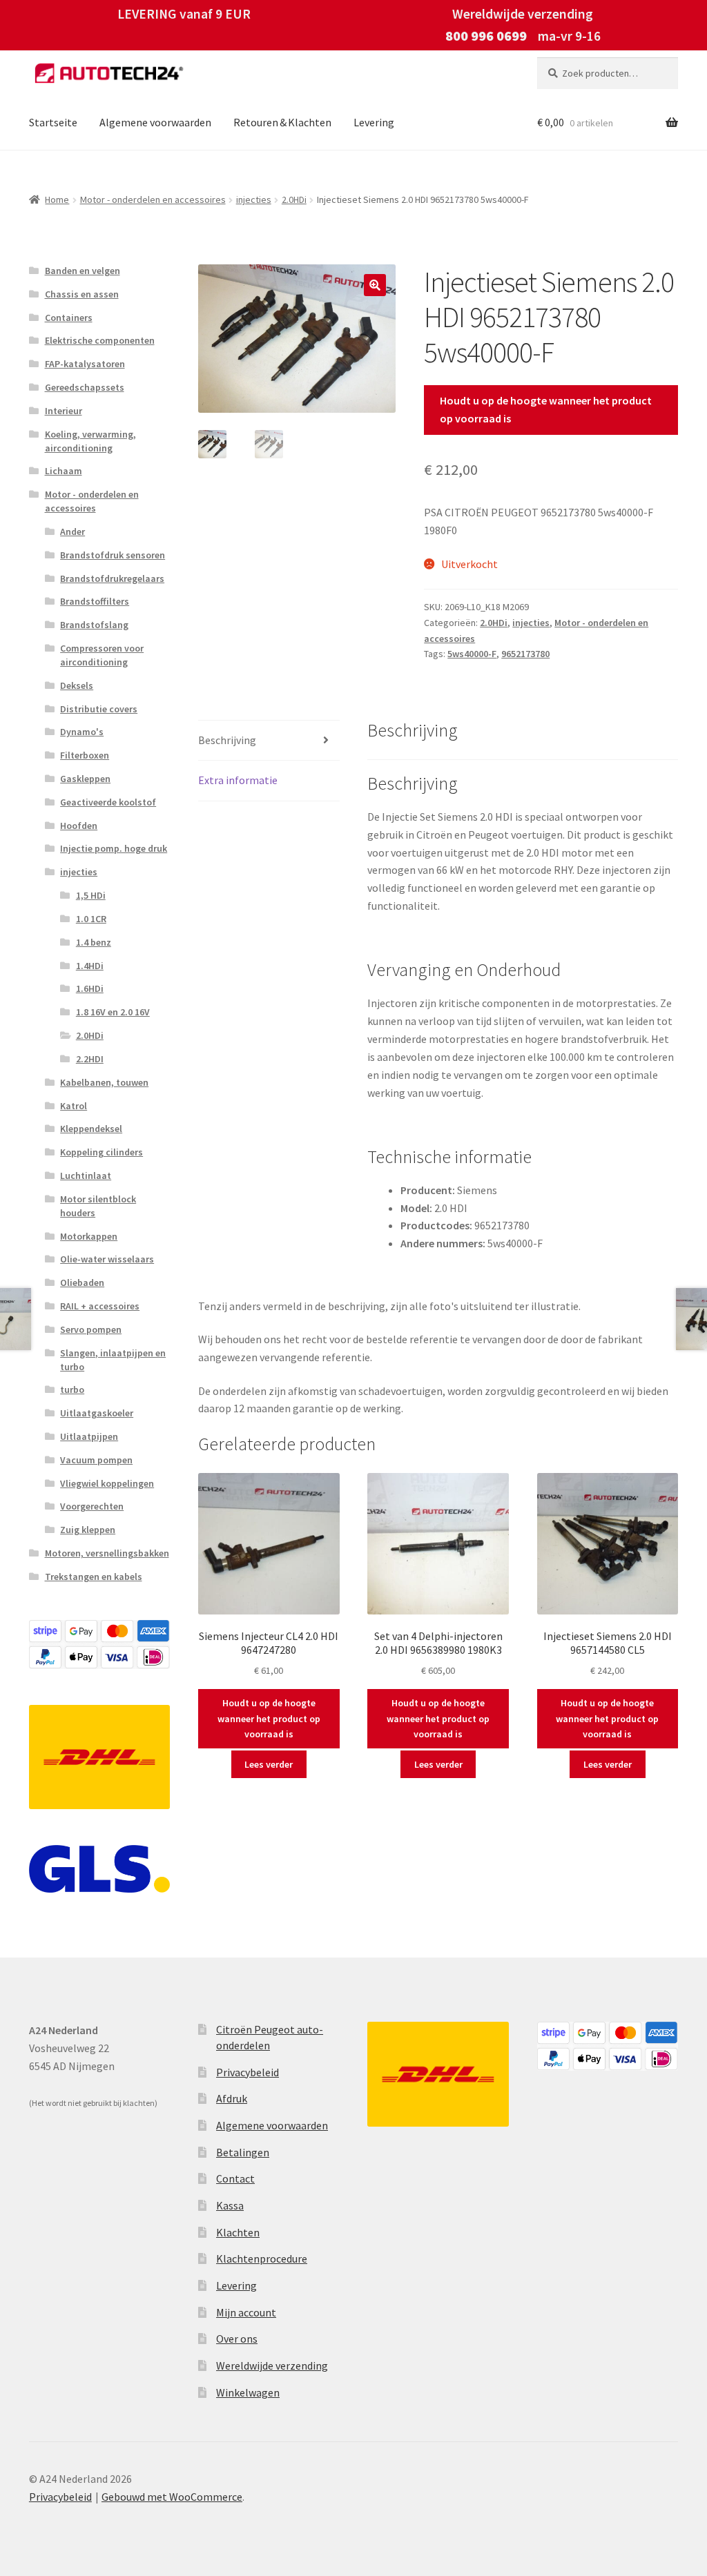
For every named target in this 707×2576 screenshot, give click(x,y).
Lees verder (269, 1764)
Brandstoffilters (95, 601)
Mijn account (246, 2312)
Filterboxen (85, 755)
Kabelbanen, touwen (104, 1082)
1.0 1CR (91, 919)
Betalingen (243, 2152)
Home (57, 199)
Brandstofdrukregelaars (112, 578)
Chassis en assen (82, 294)
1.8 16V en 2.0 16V (113, 1012)
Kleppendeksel (91, 1129)
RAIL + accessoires (100, 1306)
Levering (374, 122)
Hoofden (79, 826)
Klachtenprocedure (262, 2258)
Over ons (237, 2339)
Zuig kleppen (88, 1530)
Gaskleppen (85, 779)
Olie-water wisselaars (107, 1259)
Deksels (77, 685)
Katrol (74, 1106)
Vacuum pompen (96, 1460)
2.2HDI (90, 1059)
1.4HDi (90, 966)
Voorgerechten (92, 1506)
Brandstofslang (94, 625)
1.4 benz (94, 942)
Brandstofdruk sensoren (113, 555)
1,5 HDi (91, 895)
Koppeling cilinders (101, 1152)
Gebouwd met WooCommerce (172, 2497)
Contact (235, 2178)
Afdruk (232, 2098)
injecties (254, 199)
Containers (69, 318)
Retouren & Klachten (282, 122)
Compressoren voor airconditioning (102, 655)
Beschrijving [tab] (227, 740)
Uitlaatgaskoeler (97, 1413)
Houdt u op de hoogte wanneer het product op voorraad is (546, 409)
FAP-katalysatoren (85, 364)
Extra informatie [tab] (238, 780)
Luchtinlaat (86, 1175)
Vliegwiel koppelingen (107, 1483)
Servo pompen (91, 1329)
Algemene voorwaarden (155, 122)
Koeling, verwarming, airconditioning (90, 441)
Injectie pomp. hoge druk (114, 848)
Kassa (230, 2205)
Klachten (238, 2232)
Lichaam (64, 471)
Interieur (64, 411)
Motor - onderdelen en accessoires (153, 199)
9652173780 (525, 654)
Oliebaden (82, 1282)
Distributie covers (99, 709)
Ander (72, 531)
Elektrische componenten (100, 340)
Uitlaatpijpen (89, 1436)
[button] (375, 285)
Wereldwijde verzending (272, 2365)
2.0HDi (294, 199)
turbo (72, 1389)
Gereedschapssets (85, 387)
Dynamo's (82, 732)
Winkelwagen (248, 2392)
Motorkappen (89, 1236)
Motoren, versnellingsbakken (107, 1553)
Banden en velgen (83, 271)
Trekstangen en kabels (94, 1577)
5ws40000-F (472, 654)
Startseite (53, 122)
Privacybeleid (248, 2072)
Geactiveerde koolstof (108, 802)
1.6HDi (90, 988)
